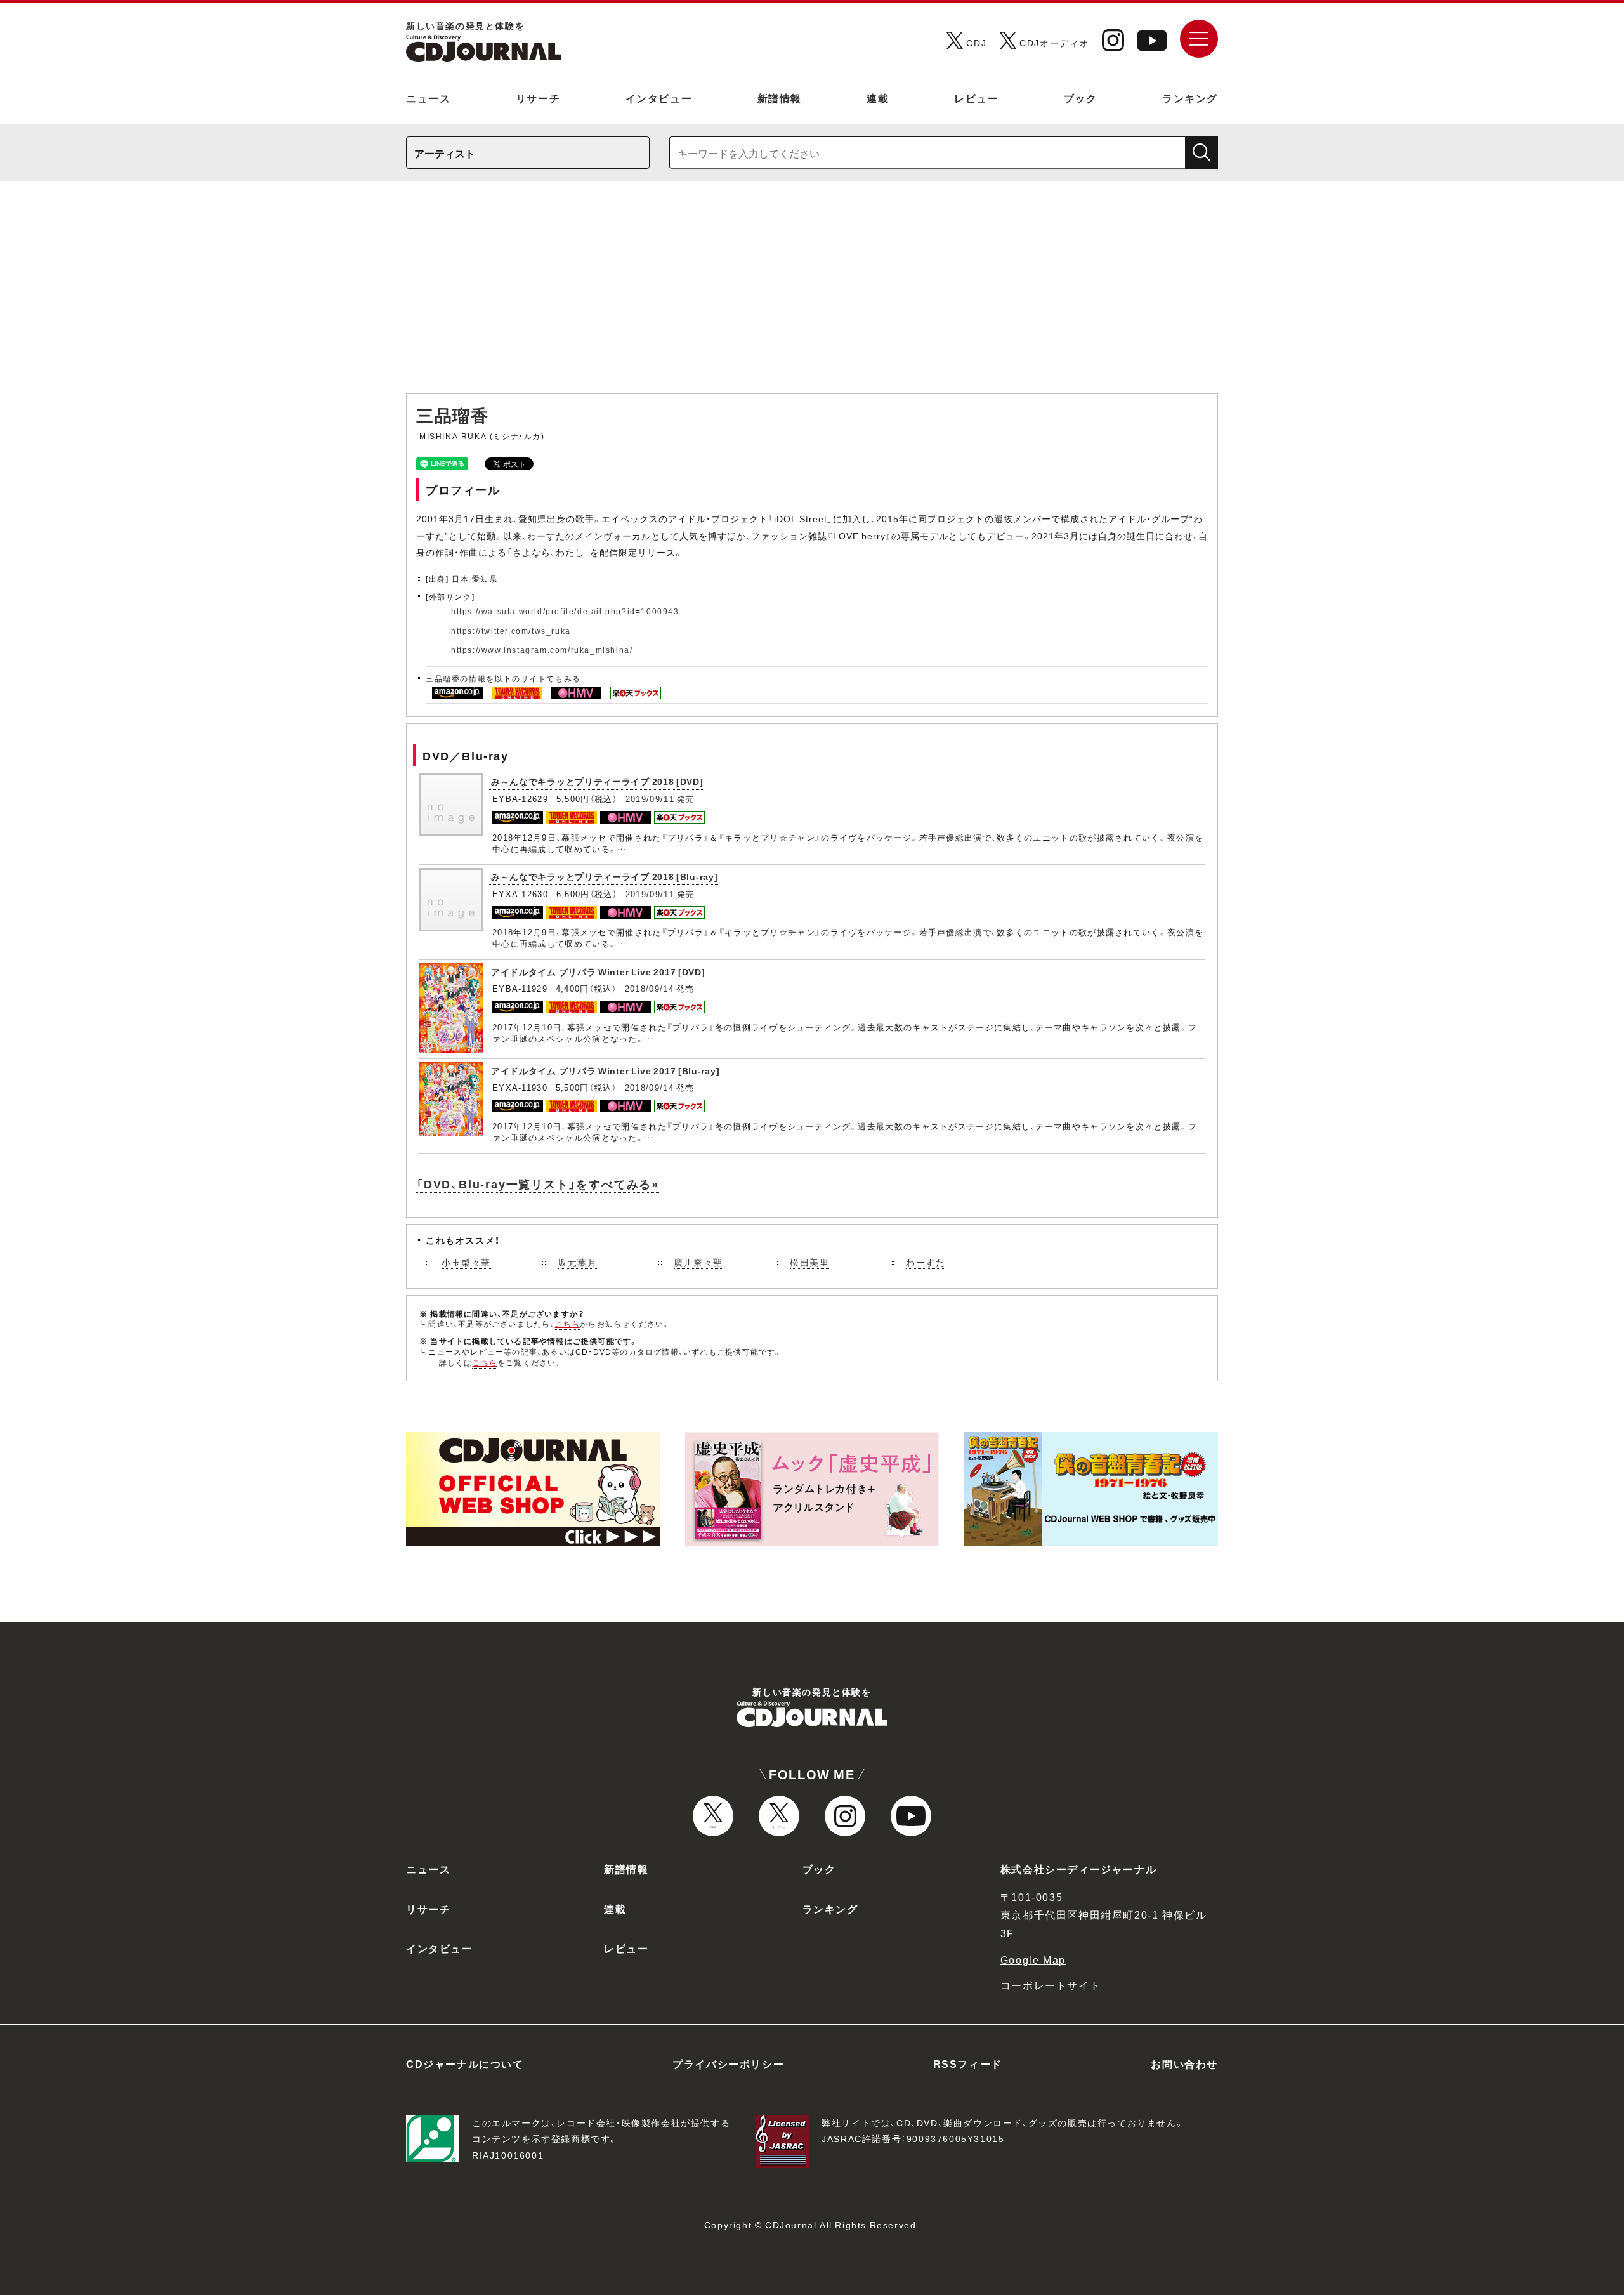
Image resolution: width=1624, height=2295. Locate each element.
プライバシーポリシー (728, 2063)
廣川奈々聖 (698, 1262)
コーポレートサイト (1051, 1985)
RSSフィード (968, 2063)
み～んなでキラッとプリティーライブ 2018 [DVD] (597, 781)
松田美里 (809, 1262)
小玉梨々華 (466, 1262)
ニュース (428, 98)
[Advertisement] (812, 294)
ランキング (1190, 98)
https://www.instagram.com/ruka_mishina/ (542, 650)
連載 (878, 98)
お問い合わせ (1184, 2063)
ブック (1081, 98)
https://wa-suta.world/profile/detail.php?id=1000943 (565, 611)
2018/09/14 (649, 988)
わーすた (926, 1262)
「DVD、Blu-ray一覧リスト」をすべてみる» (538, 1184)
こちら (568, 1324)
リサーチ (538, 98)
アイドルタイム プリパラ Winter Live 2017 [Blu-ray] (605, 1070)
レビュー (976, 98)
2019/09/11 (650, 799)
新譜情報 (780, 98)
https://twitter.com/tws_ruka (511, 631)
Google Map (1033, 1959)
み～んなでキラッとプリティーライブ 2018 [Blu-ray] (604, 876)
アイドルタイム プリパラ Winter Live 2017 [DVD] (598, 971)
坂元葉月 (577, 1262)
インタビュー (659, 98)
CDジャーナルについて (465, 2063)
